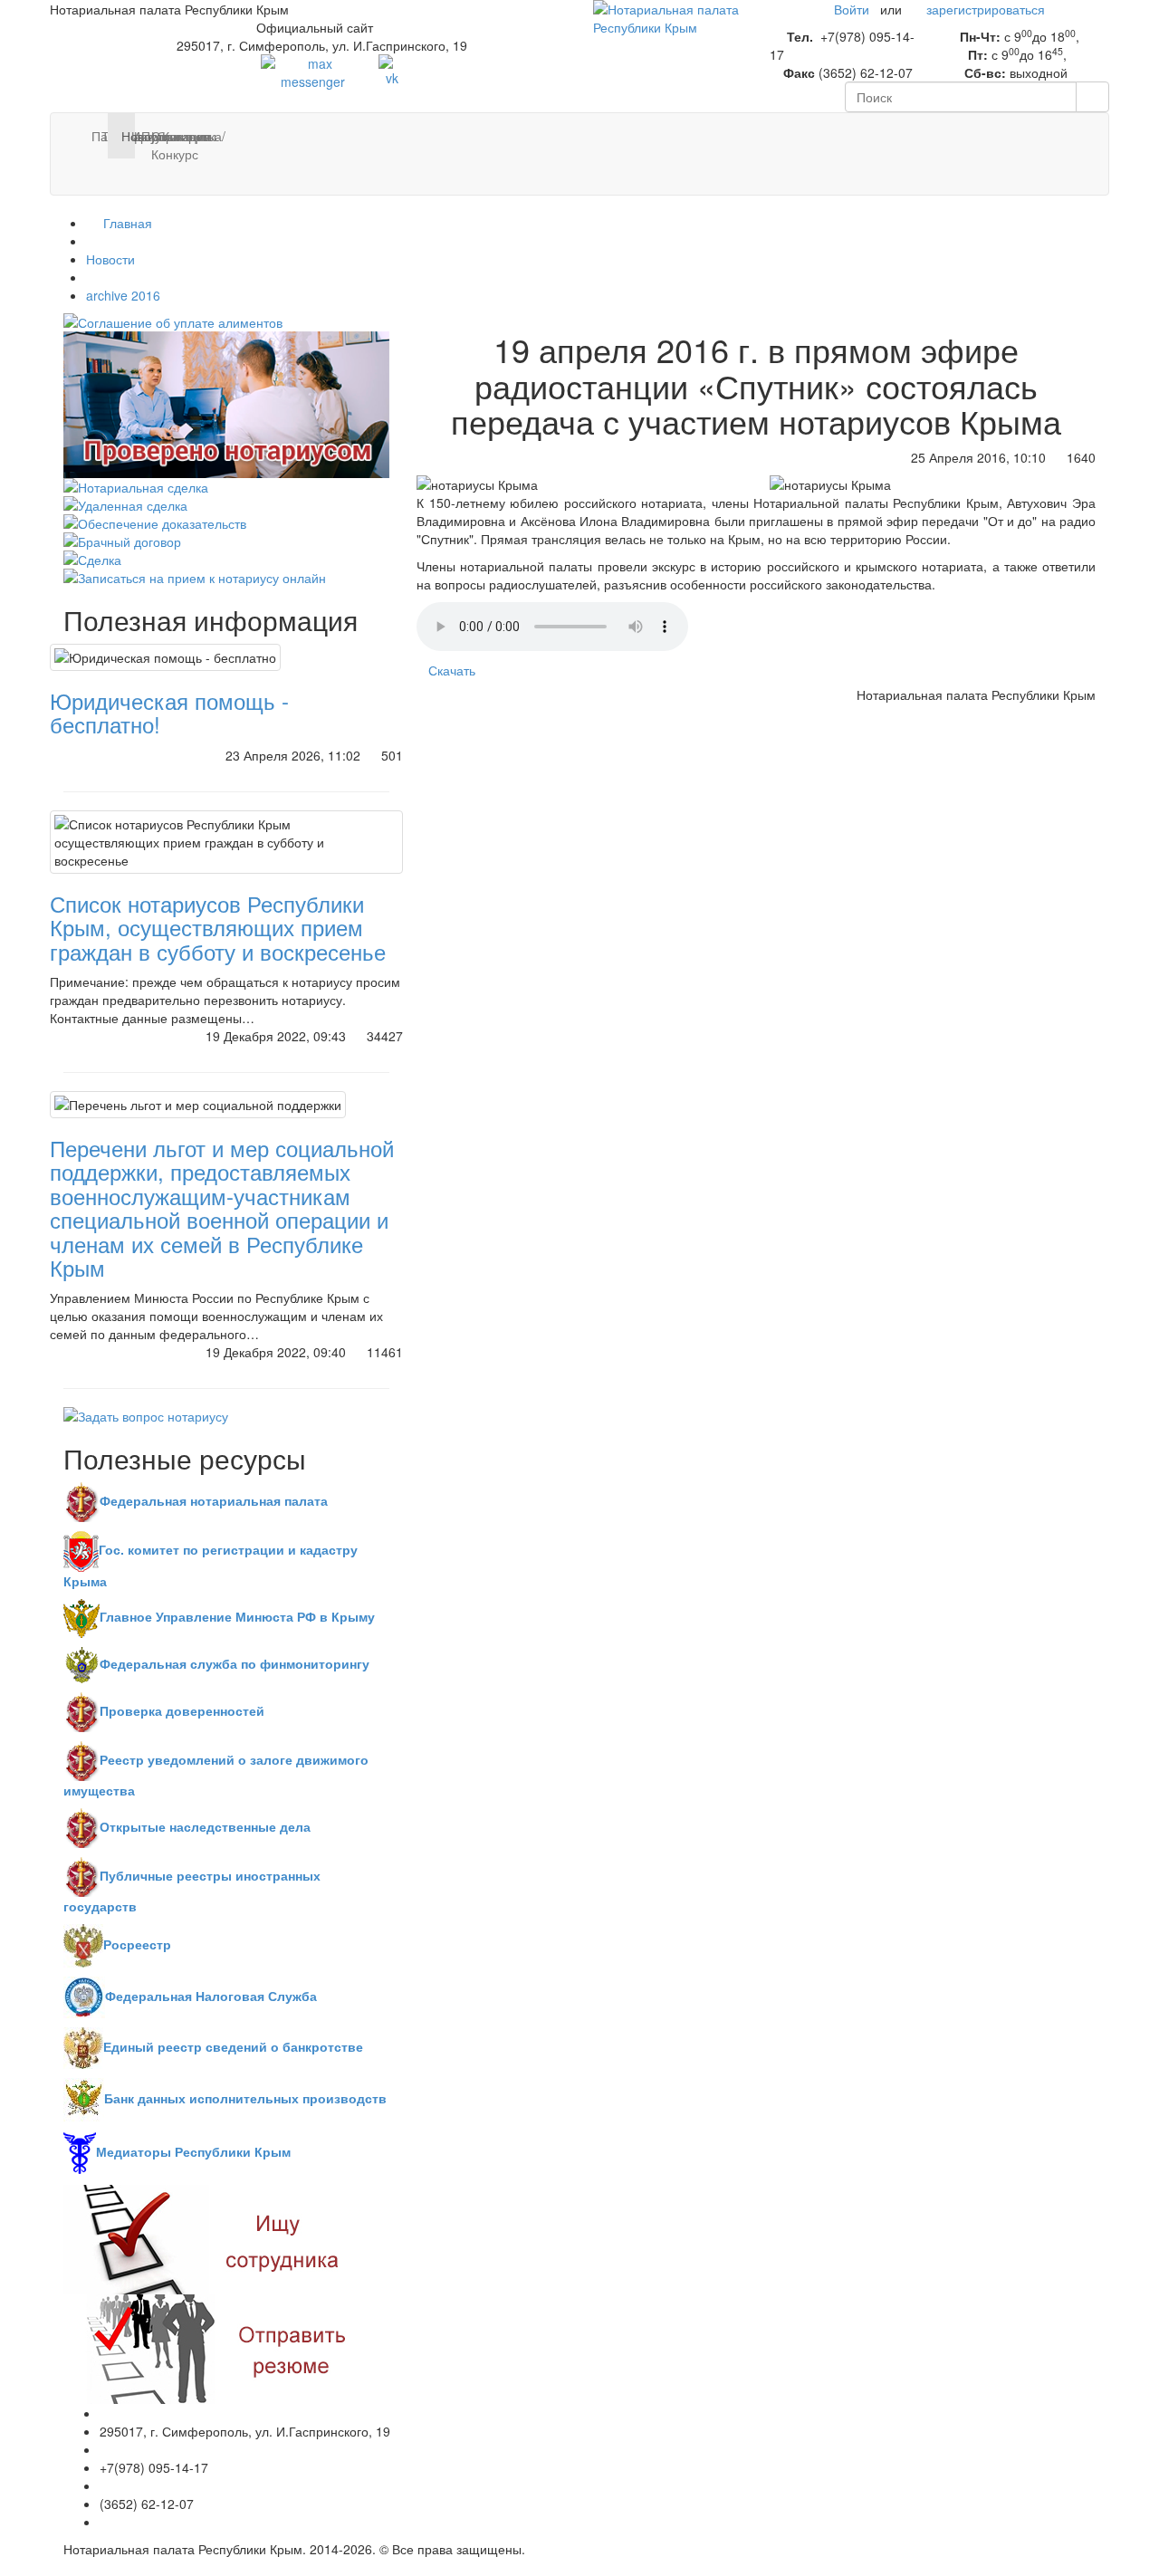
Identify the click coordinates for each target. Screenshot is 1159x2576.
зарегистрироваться (986, 9)
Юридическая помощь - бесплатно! (169, 712)
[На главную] (668, 16)
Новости (110, 259)
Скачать (452, 670)
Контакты (169, 136)
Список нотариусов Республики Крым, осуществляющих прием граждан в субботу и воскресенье (218, 927)
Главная (126, 223)
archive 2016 (123, 295)
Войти (852, 9)
